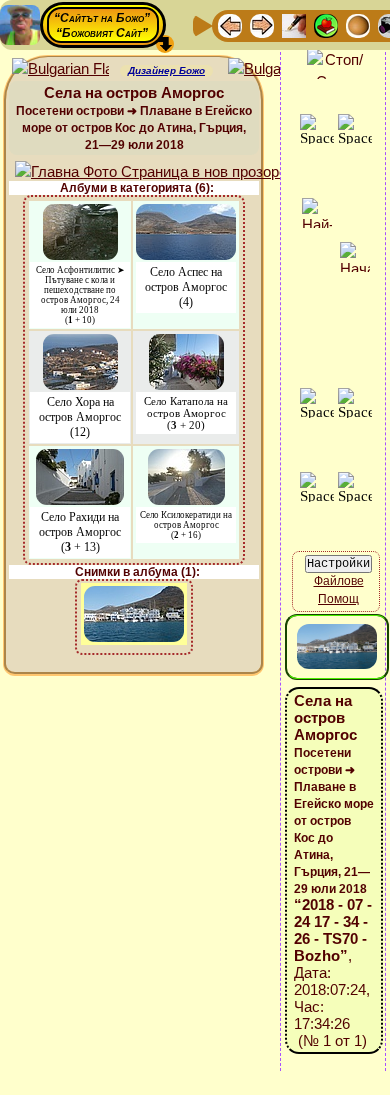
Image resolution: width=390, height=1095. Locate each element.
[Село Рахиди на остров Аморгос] (80, 458)
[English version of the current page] (60, 69)
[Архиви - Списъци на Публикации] (294, 24)
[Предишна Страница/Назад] (230, 24)
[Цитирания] (326, 24)
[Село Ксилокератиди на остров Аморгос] (186, 458)
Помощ (338, 599)
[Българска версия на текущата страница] (276, 69)
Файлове (339, 581)
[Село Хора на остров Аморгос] (80, 343)
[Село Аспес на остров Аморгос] (186, 213)
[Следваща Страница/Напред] (262, 24)
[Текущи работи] (358, 24)
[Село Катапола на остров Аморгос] (186, 343)
